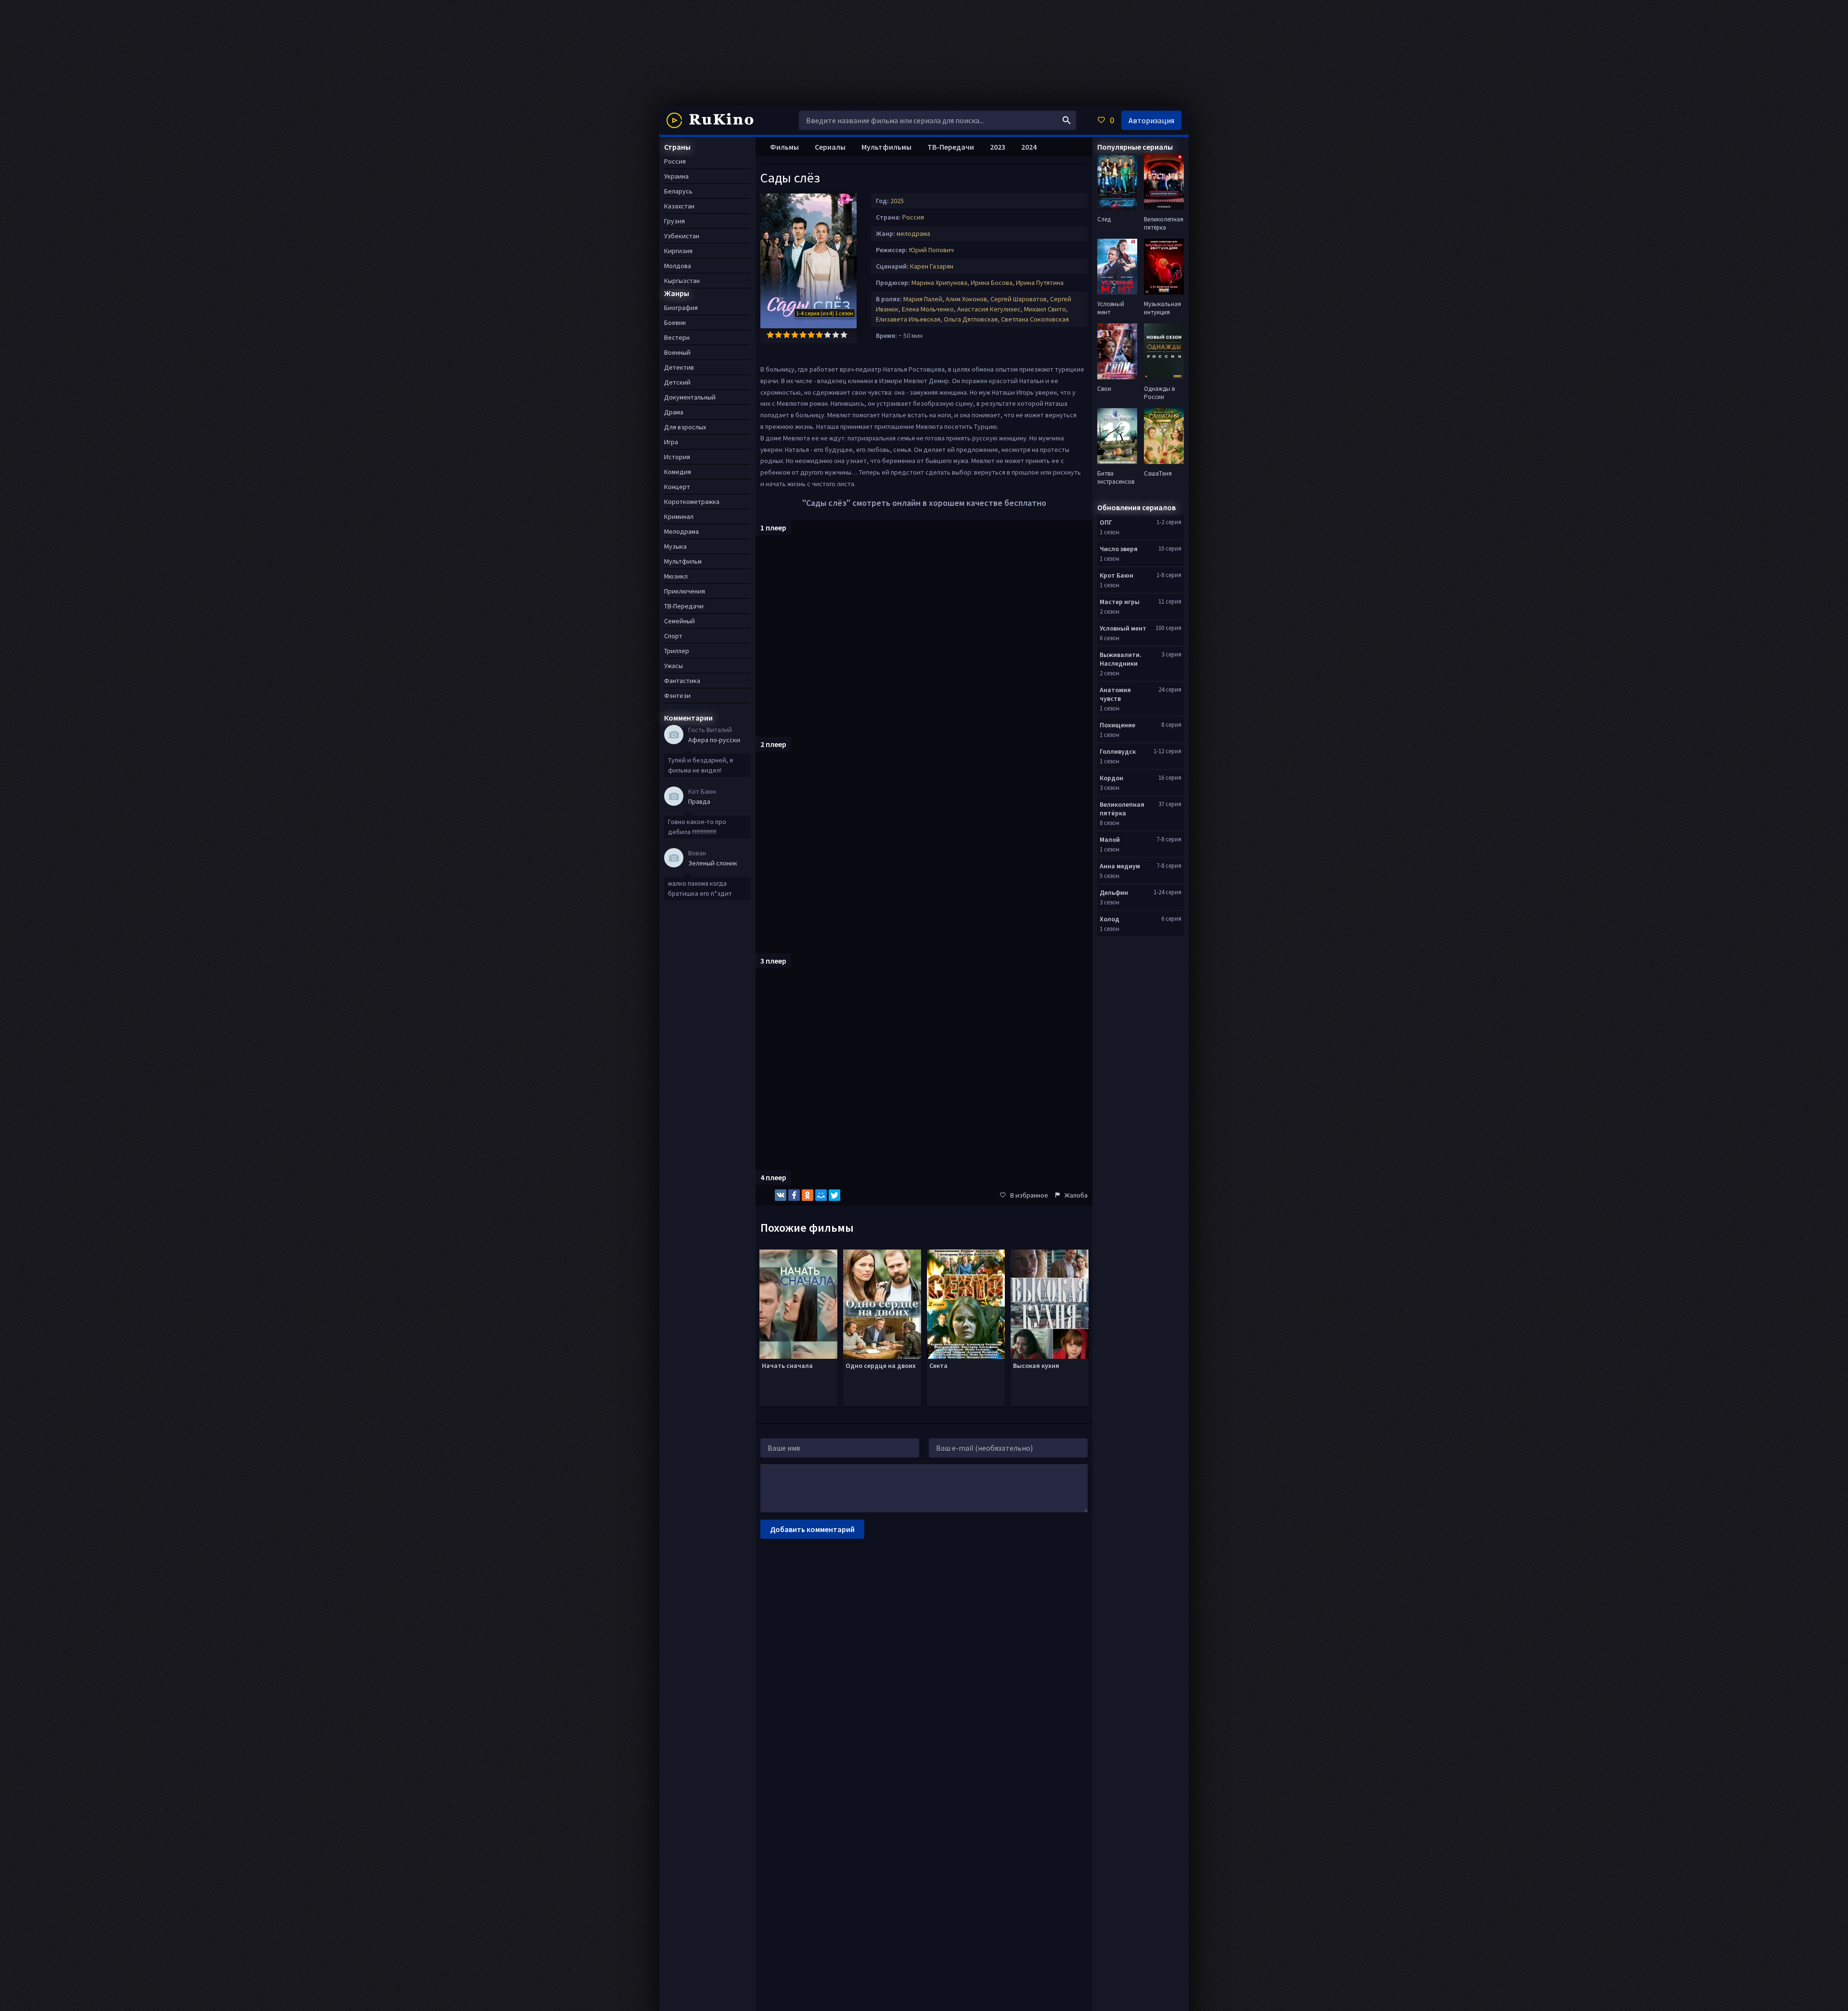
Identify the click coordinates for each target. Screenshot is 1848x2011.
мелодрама (913, 233)
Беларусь (678, 191)
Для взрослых (685, 427)
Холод (1110, 919)
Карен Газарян (932, 266)
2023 (998, 147)
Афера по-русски (714, 740)
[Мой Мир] (821, 1195)
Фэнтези (677, 696)
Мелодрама (681, 531)
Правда (699, 801)
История (677, 457)
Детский (677, 382)
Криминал (679, 516)
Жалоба (1076, 1195)
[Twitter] (834, 1195)
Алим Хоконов (966, 299)
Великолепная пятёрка (1122, 809)
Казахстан (679, 206)
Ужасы (674, 666)
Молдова (678, 266)
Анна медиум (1120, 866)
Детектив (679, 367)
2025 (897, 201)
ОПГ (1106, 522)
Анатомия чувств (1115, 694)
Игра (671, 442)
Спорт (673, 636)
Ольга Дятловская (971, 319)
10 (844, 335)
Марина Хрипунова (939, 283)
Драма (674, 412)
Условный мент (1123, 628)
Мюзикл (676, 576)
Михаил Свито (1045, 309)
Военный (677, 352)
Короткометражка (692, 502)
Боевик (675, 322)
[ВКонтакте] (781, 1195)
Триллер (677, 651)
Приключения (685, 591)
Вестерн (677, 337)
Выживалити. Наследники (1121, 659)
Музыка (675, 546)
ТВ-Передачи (951, 147)
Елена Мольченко (928, 309)
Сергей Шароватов (1019, 299)
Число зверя (1119, 549)
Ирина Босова (992, 283)
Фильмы (784, 147)
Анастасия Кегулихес (989, 309)
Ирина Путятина (1040, 283)
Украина (676, 176)
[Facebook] (794, 1195)
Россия (913, 217)
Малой (1110, 839)
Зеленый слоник (713, 863)
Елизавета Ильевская (908, 319)
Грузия (674, 221)
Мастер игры (1120, 602)
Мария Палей (923, 299)
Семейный (680, 621)
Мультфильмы (886, 147)
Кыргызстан (682, 281)
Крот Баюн (1116, 575)
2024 (1029, 147)
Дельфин (1114, 892)
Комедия (678, 472)
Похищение (1117, 725)
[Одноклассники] (808, 1195)
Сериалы (830, 147)
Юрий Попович (931, 250)
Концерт (677, 487)
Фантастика (682, 681)
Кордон (1111, 778)
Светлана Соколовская (1035, 319)
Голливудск (1118, 751)
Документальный (690, 397)
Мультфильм (683, 561)
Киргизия (678, 251)
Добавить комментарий (812, 1529)
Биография (681, 308)
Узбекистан (682, 236)
